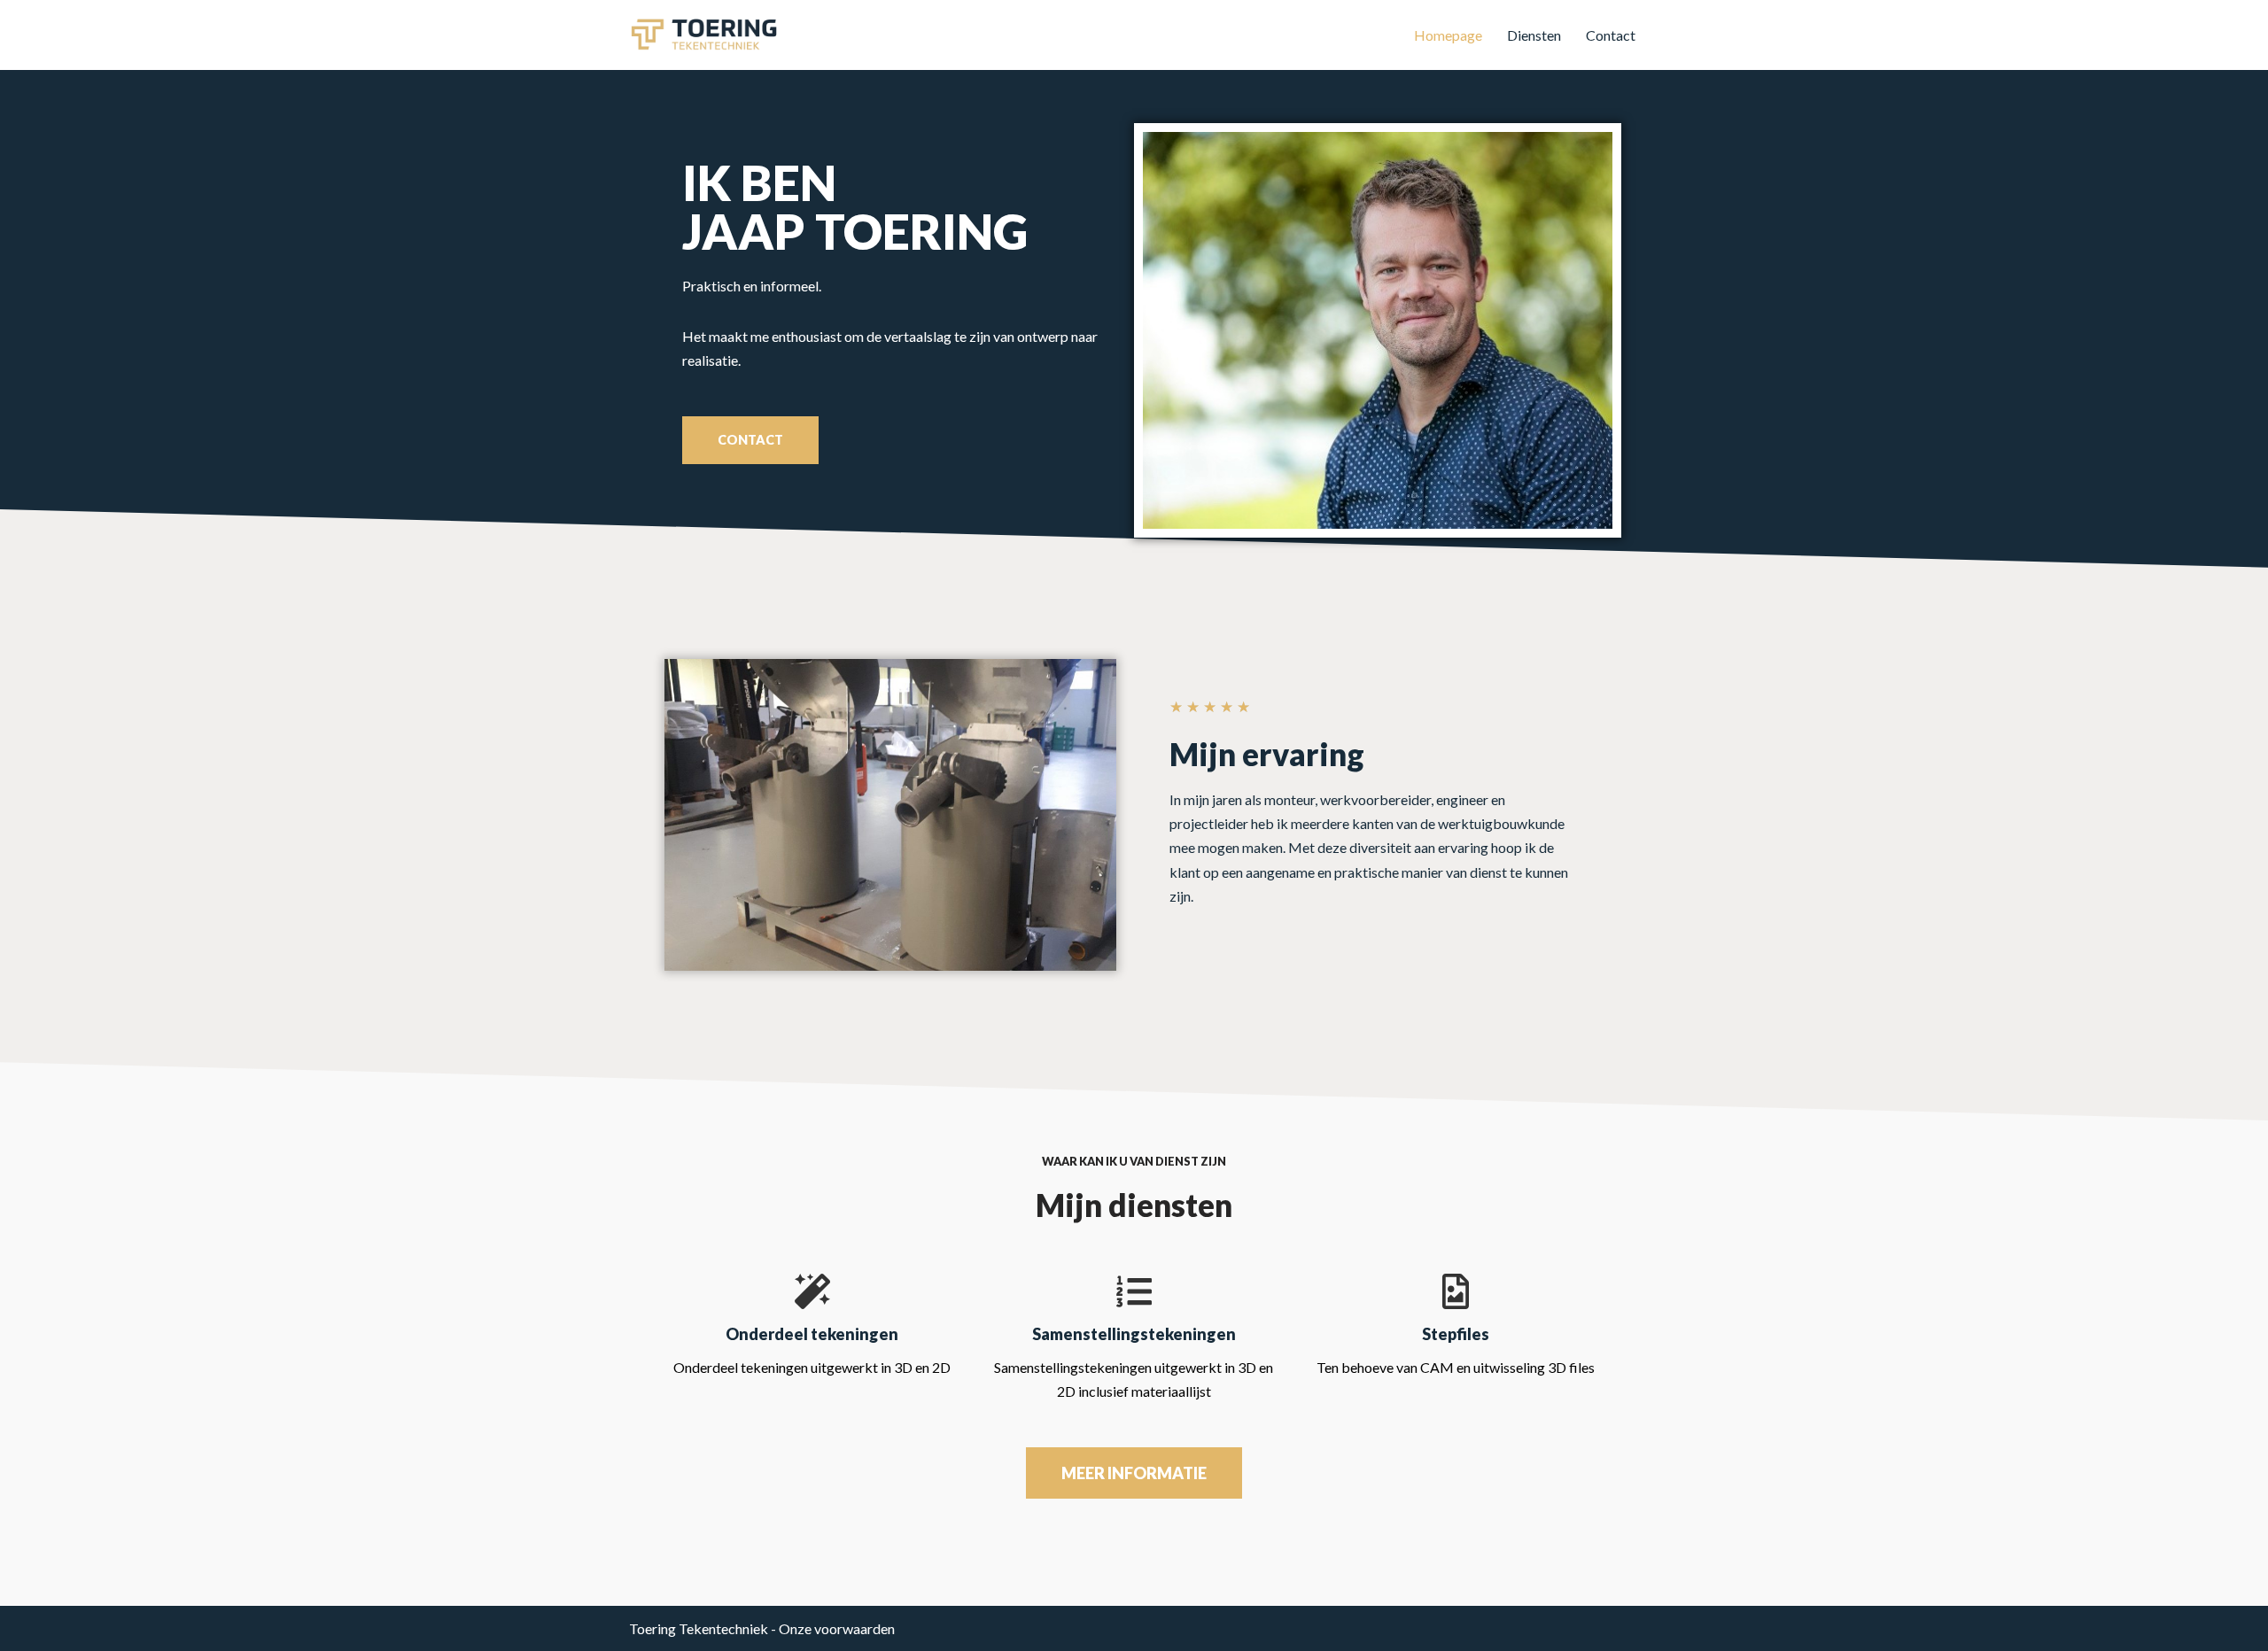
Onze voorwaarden (837, 1628)
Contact (1611, 35)
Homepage (1448, 35)
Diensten (1534, 35)
